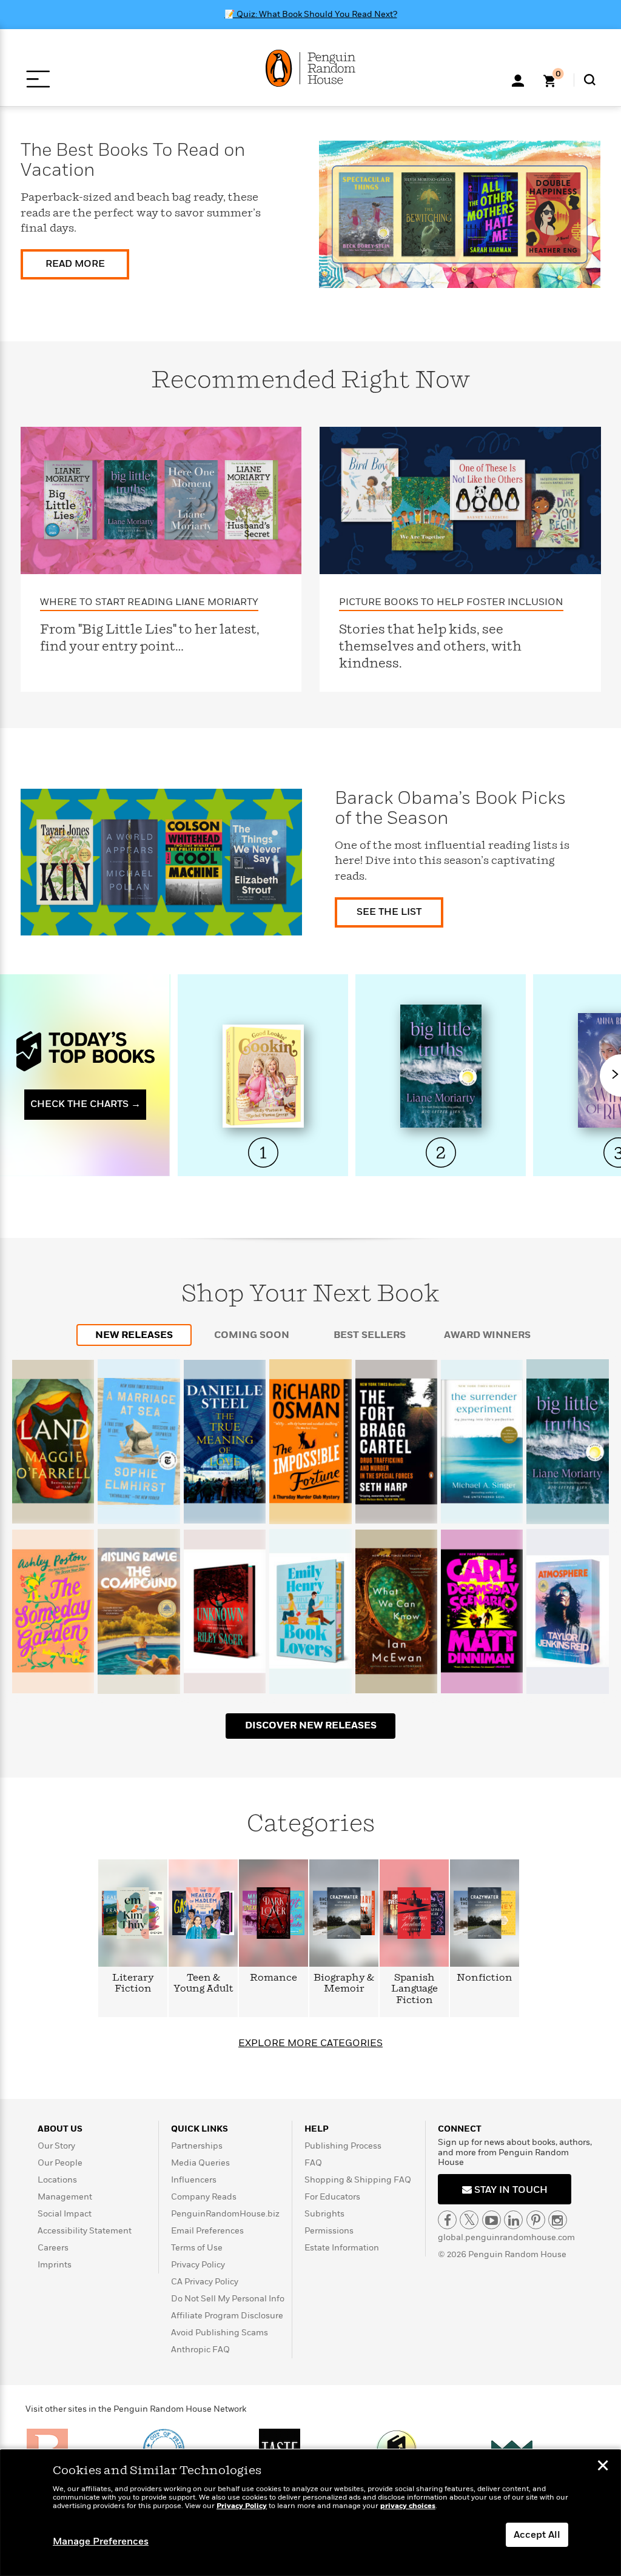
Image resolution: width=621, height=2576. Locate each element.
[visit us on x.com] (469, 2220)
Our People (60, 2163)
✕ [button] (603, 2467)
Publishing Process (343, 2146)
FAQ (313, 2163)
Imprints (55, 2265)
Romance (274, 1978)
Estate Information (342, 2248)
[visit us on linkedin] (513, 2220)
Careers (53, 2248)
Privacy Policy (198, 2265)
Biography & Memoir (344, 1983)
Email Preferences (207, 2231)
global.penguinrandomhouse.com (506, 2237)
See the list (389, 912)
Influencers (194, 2180)
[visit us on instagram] (558, 2220)
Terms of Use (197, 2248)
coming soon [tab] (252, 1335)
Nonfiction (485, 1978)
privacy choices (408, 2506)
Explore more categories (310, 2043)
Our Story (56, 2146)
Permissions (329, 2231)
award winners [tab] (487, 1335)
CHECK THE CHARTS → (86, 1104)
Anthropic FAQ (200, 2350)
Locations (57, 2180)
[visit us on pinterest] (536, 2220)
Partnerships (197, 2146)
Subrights (324, 2214)
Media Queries (200, 2163)
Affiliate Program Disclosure (227, 2316)
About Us (60, 2129)
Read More (75, 264)
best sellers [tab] (370, 1335)
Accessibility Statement (85, 2231)
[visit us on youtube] (492, 2220)
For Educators (332, 2197)
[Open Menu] (38, 79)
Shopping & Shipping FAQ (358, 2180)
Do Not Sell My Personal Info (228, 2299)
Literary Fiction (133, 1983)
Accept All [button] (537, 2535)
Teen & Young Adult (203, 1983)
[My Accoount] (518, 79)
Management (65, 2197)
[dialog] (310, 2513)
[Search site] (590, 80)
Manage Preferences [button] (101, 2541)
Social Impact (65, 2214)
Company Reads (204, 2197)
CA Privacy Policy (205, 2282)
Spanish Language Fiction (415, 1989)
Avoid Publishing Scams (220, 2333)
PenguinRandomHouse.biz (225, 2214)
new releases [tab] (134, 1335)
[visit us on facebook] (447, 2220)
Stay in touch (510, 2190)
